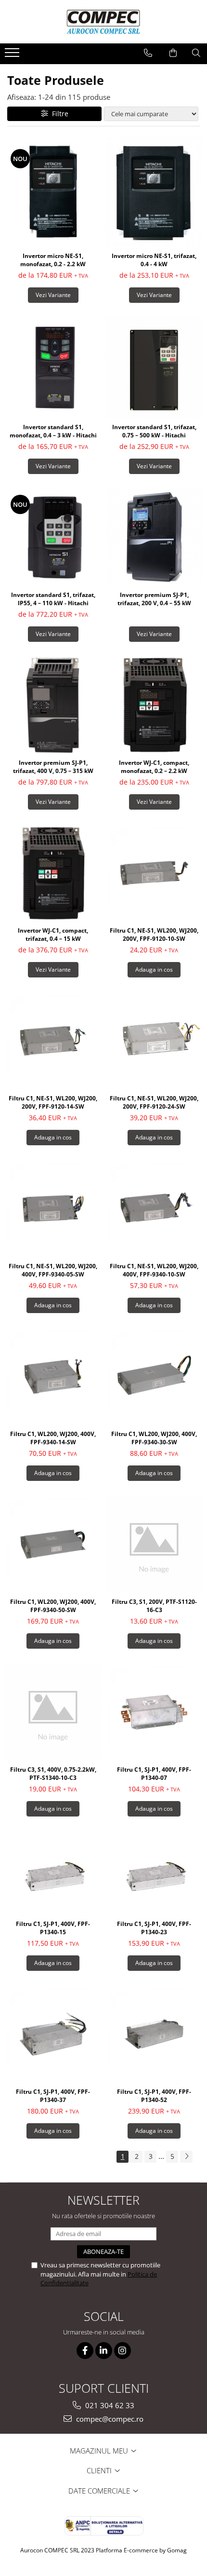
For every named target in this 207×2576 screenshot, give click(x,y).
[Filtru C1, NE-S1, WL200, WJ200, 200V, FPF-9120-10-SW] (154, 873)
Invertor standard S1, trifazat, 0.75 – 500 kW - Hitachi (154, 431)
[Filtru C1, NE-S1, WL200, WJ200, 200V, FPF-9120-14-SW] (53, 1041)
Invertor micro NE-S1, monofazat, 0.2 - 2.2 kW (53, 260)
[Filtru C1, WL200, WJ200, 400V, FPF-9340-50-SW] (53, 1544)
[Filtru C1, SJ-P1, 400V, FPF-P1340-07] (154, 1712)
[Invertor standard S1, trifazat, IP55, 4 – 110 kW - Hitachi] (53, 537)
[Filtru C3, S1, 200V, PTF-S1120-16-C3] (154, 1544)
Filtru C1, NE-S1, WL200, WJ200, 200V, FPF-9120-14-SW (53, 1102)
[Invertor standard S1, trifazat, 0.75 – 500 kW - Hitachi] (154, 367)
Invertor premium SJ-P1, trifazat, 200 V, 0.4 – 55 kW (154, 599)
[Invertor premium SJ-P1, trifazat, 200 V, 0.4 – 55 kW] (154, 537)
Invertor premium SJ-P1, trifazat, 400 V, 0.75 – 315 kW (53, 767)
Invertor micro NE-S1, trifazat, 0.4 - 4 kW (154, 260)
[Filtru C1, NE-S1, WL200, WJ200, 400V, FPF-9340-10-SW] (154, 1208)
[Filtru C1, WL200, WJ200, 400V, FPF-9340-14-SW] (53, 1376)
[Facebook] (85, 2351)
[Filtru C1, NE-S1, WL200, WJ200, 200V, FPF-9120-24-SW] (154, 1040)
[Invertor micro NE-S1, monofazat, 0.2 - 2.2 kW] (53, 191)
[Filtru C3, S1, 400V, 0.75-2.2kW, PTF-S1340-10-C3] (53, 1712)
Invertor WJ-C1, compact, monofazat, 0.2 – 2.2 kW (154, 767)
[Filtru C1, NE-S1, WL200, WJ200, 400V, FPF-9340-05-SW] (53, 1208)
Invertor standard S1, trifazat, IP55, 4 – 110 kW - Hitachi (53, 599)
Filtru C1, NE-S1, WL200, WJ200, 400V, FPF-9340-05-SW (53, 1270)
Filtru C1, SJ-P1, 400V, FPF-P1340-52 (154, 2096)
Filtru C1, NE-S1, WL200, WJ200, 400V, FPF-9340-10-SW (154, 1270)
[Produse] (13, 55)
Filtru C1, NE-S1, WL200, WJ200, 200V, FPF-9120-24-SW (154, 1102)
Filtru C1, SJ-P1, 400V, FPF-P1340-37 (53, 2096)
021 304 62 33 (109, 2405)
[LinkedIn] (104, 2351)
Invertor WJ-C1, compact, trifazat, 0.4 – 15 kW (53, 935)
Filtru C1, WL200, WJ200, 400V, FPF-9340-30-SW (154, 1438)
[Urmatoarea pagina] (186, 2157)
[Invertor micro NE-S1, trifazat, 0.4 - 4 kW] (154, 192)
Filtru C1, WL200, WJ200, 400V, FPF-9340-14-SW (53, 1438)
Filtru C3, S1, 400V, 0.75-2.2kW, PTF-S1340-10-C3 (53, 1774)
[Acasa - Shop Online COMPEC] (103, 22)
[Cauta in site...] (196, 53)
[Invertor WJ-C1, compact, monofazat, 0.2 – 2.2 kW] (154, 705)
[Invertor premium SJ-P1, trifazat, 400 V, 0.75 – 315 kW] (53, 705)
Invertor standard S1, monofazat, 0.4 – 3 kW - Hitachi (53, 431)
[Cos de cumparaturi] (173, 53)
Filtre (58, 114)
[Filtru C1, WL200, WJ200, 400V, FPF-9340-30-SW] (154, 1376)
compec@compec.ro (109, 2419)
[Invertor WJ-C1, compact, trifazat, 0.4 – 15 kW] (53, 873)
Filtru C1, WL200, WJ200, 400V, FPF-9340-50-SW (53, 1606)
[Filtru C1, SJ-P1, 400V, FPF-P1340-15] (53, 1873)
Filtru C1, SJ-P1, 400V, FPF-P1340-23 (154, 1928)
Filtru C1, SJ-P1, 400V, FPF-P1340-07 (154, 1774)
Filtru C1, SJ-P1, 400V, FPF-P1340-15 (53, 1928)
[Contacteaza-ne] (148, 53)
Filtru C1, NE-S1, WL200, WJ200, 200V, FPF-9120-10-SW (154, 935)
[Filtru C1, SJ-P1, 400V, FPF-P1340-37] (53, 2034)
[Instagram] (123, 2351)
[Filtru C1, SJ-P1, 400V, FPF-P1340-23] (154, 1873)
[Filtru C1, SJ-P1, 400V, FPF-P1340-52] (154, 2034)
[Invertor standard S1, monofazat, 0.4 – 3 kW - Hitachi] (53, 367)
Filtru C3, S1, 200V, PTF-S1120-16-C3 (154, 1606)
